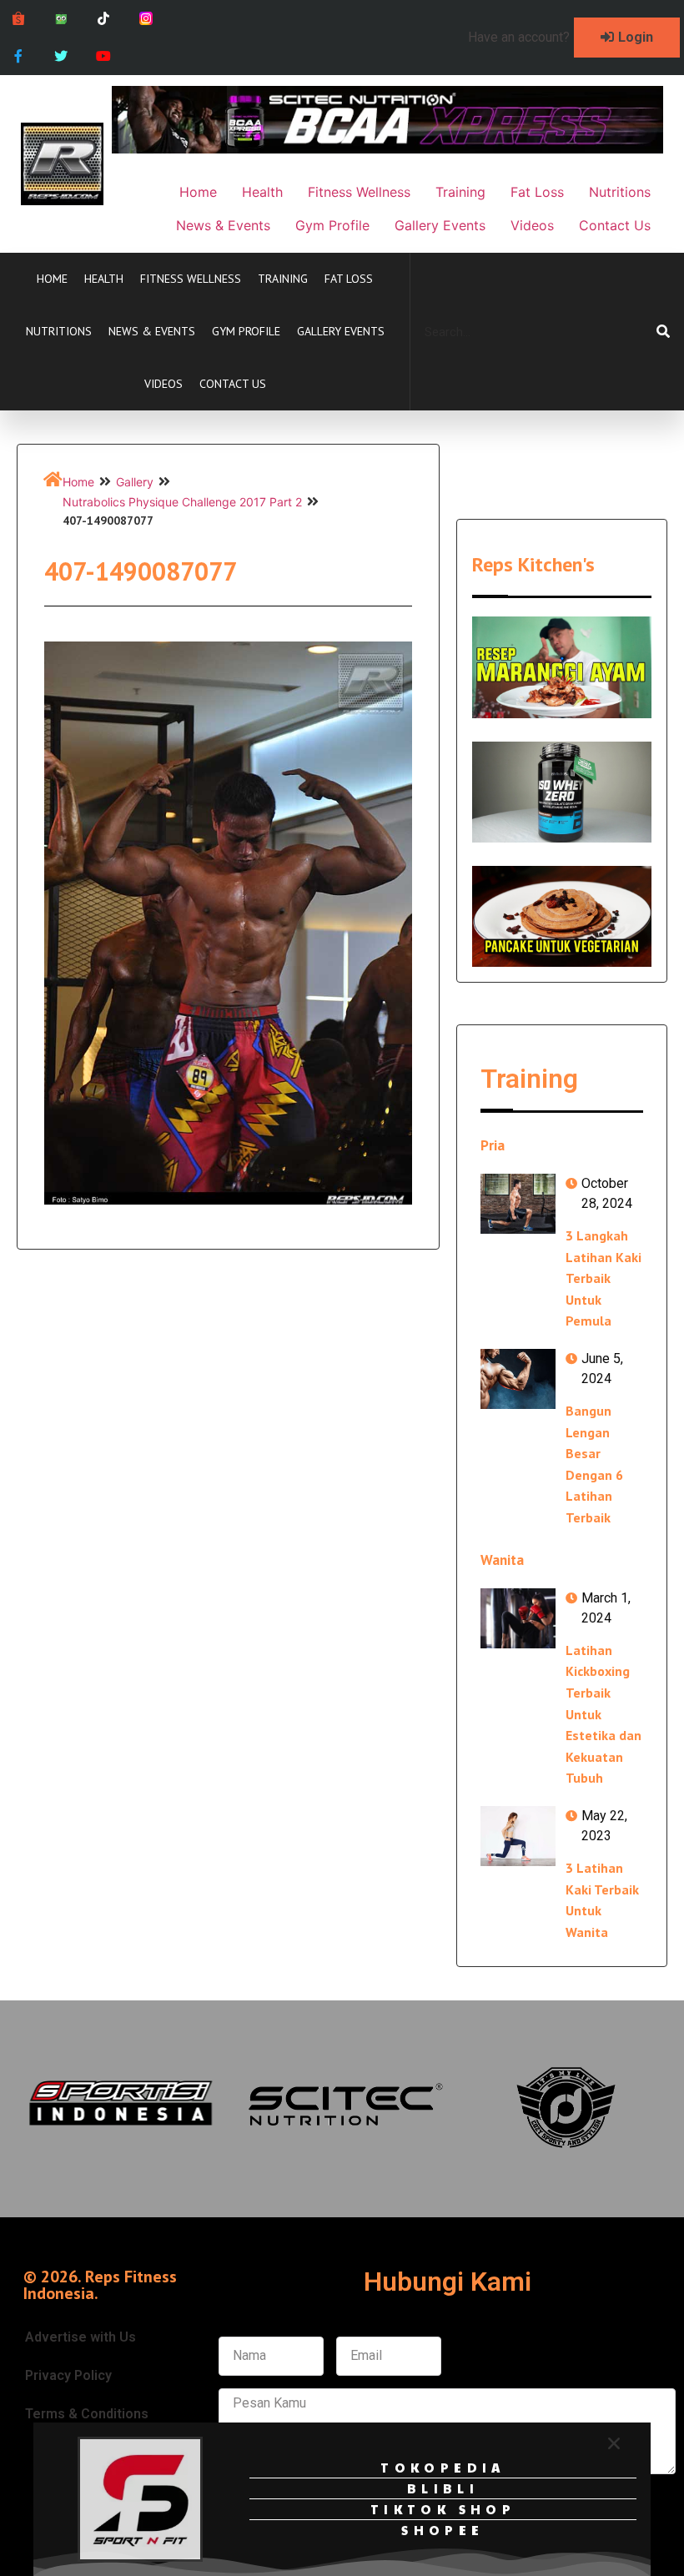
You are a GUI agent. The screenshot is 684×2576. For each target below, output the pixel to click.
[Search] (663, 332)
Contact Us (233, 384)
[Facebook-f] (19, 56)
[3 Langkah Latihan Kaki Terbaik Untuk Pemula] (518, 1204)
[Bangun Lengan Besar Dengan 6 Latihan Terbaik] (518, 1379)
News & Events (152, 331)
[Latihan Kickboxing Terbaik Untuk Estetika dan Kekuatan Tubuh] (518, 1618)
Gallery (135, 482)
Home (52, 279)
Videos (163, 384)
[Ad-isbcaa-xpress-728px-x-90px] (387, 148)
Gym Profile (246, 331)
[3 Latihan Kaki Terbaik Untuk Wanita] (518, 1836)
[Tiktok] (104, 19)
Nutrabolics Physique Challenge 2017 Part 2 (182, 502)
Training (283, 279)
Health (104, 279)
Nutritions (59, 331)
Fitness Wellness (191, 279)
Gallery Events (341, 331)
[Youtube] (104, 56)
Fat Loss (349, 279)
